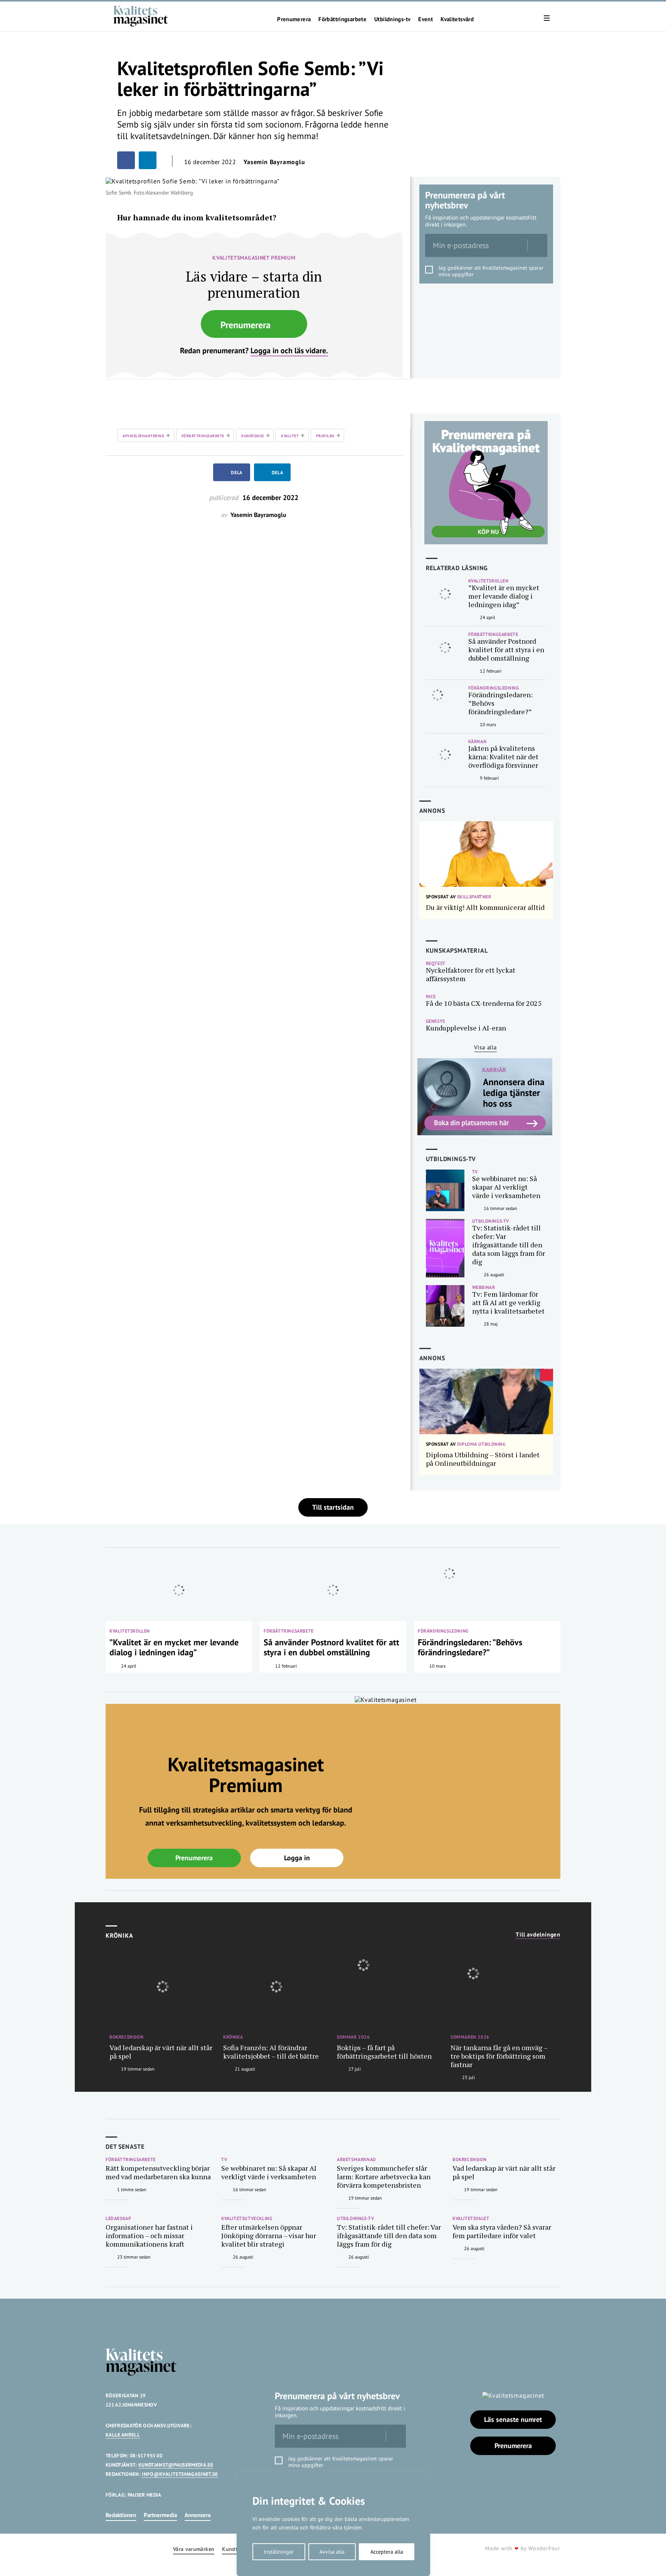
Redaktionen (121, 2515)
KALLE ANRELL (123, 2435)
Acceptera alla (387, 2552)
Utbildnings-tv (392, 19)
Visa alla (485, 1047)
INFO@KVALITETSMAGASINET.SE (180, 2474)
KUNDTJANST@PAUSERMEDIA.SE (176, 2465)
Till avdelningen (538, 1935)
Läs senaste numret (513, 2419)
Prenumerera (294, 19)
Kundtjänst (236, 2549)
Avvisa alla (332, 2552)
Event (425, 19)
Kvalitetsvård (457, 19)
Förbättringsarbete (342, 19)
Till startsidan (333, 1507)
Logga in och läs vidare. (289, 351)
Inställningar (279, 2552)
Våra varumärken (194, 2549)
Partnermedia (160, 2515)
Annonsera (198, 2515)
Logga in (297, 1858)
